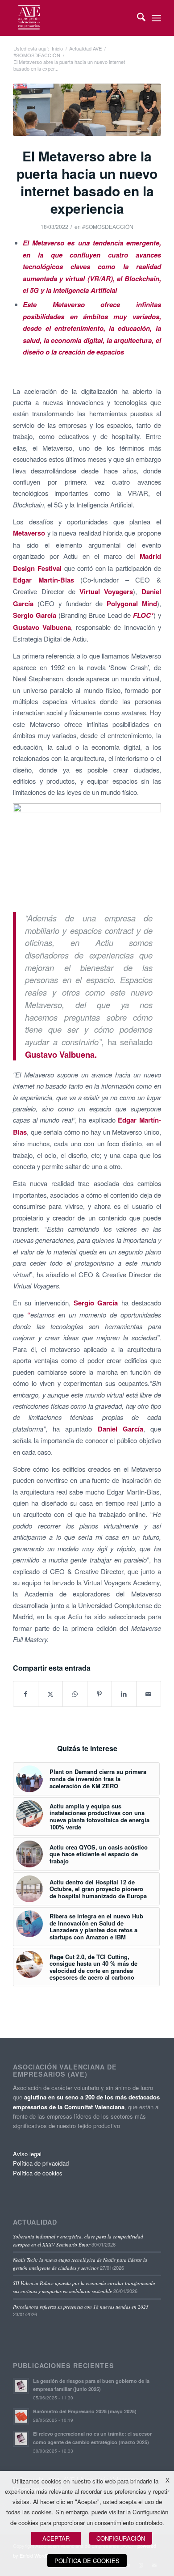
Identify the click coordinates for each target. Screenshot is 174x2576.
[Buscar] (137, 18)
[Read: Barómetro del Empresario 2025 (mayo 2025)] (21, 2416)
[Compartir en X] (50, 1694)
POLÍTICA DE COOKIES (87, 2561)
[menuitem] (137, 18)
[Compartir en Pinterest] (99, 1694)
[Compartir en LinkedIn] (124, 1694)
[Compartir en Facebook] (26, 1694)
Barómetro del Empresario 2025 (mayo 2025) (85, 2411)
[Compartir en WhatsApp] (75, 1694)
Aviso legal (27, 2154)
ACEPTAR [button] (56, 2538)
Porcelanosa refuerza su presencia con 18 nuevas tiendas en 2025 (81, 2307)
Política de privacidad (41, 2163)
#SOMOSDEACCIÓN (108, 226)
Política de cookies (38, 2173)
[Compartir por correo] (149, 1694)
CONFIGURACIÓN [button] (121, 2538)
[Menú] (156, 18)
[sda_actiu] (87, 110)
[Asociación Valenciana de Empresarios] (72, 18)
